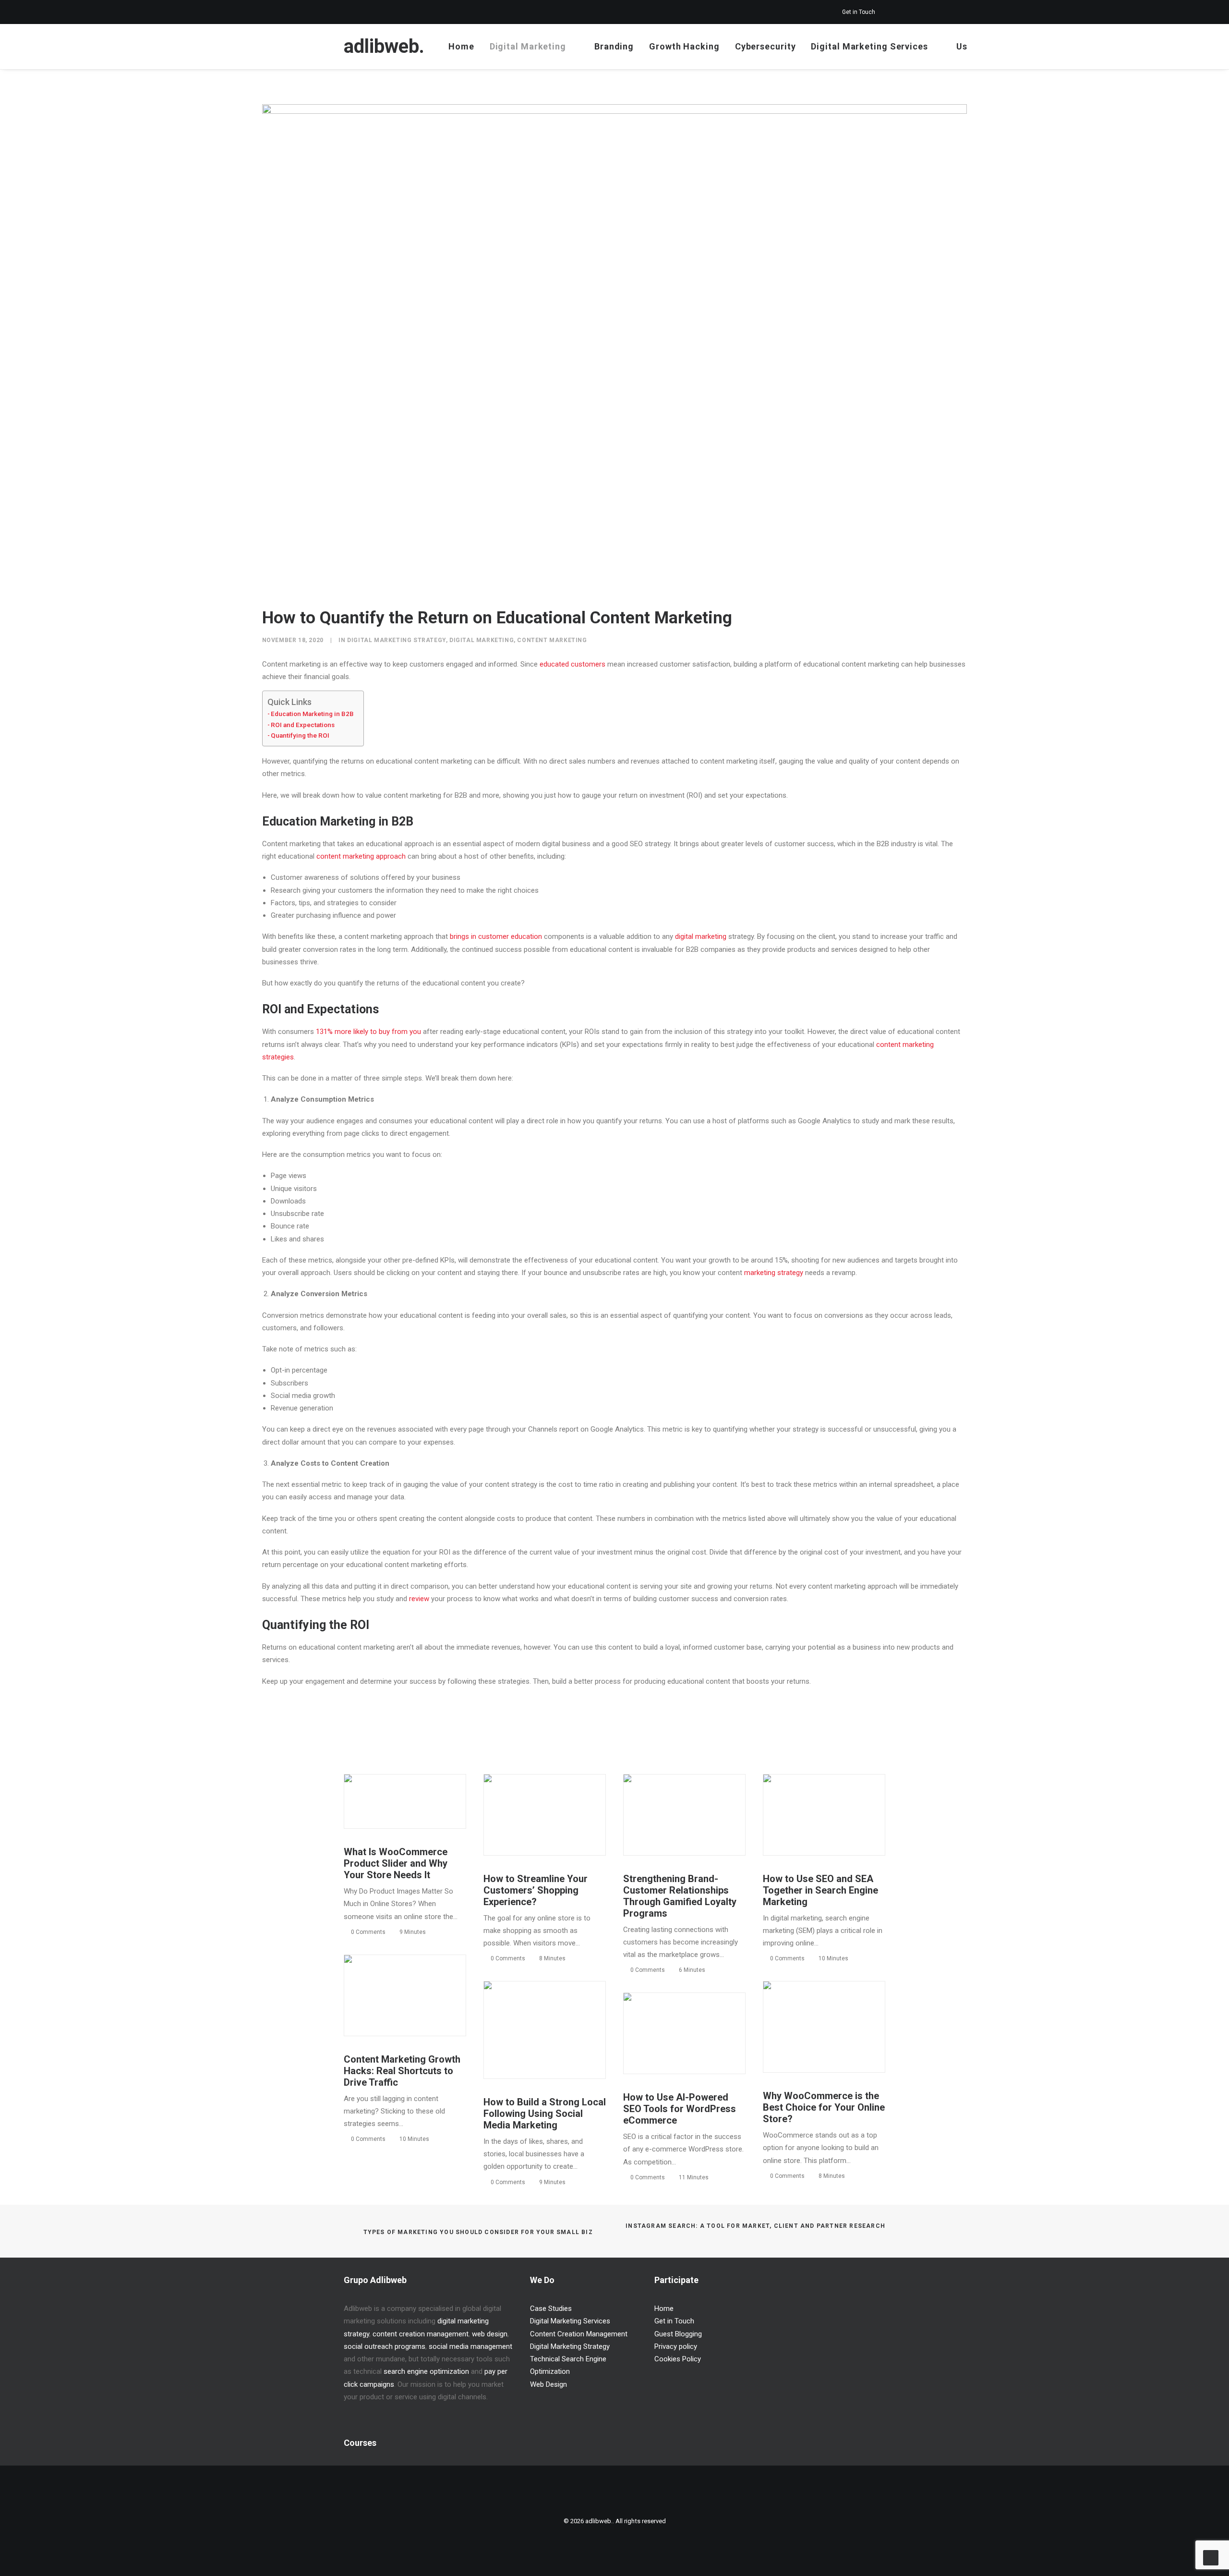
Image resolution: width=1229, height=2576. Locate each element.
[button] (1002, 47)
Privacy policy (676, 2346)
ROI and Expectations (303, 725)
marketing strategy (774, 1273)
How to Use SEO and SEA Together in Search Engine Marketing (820, 1890)
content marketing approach (361, 856)
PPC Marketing (807, 1796)
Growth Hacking (684, 46)
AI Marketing (712, 2019)
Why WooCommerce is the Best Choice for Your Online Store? (824, 2107)
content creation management (421, 2334)
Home (461, 46)
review (419, 1599)
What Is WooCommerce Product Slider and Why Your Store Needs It (396, 1863)
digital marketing (701, 936)
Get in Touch (859, 12)
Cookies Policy (678, 2359)
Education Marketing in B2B (312, 714)
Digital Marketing (528, 46)
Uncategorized (426, 1796)
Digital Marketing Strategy (397, 640)
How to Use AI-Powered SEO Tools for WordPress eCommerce (680, 2109)
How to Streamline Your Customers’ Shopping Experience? (536, 1890)
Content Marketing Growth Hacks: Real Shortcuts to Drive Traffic (402, 2071)
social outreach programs (385, 2346)
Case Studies (551, 2309)
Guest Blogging (678, 2334)
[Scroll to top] (1211, 2557)
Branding (614, 46)
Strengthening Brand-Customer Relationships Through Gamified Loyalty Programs (680, 1896)
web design (490, 2334)
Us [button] (962, 46)
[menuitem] (864, 12)
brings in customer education (496, 936)
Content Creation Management (579, 2334)
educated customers (572, 664)
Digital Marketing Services (869, 46)
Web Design (548, 2384)
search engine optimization (426, 2371)
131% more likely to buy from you (368, 1032)
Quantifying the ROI (300, 735)
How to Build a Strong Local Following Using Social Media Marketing (545, 2114)
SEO (839, 1796)
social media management (470, 2346)
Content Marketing (552, 640)
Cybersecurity (765, 46)
